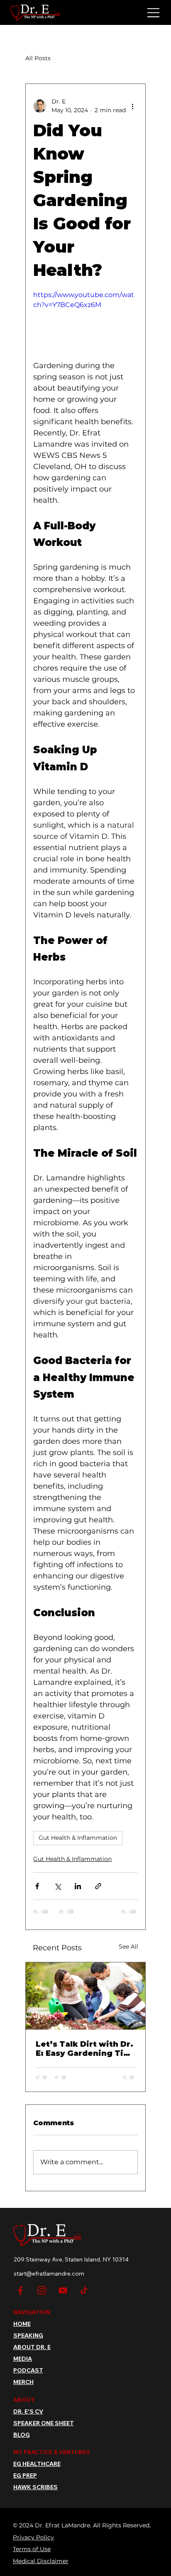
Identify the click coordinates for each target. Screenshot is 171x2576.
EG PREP (25, 2484)
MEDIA (23, 2367)
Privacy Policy (33, 2545)
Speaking (28, 2343)
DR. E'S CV (28, 2419)
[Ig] (42, 2298)
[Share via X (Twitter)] (57, 1886)
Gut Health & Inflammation (78, 1838)
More (75, 58)
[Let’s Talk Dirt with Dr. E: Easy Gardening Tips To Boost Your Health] (85, 1996)
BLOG (22, 2443)
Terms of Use (32, 2557)
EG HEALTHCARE (37, 2472)
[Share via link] (98, 1886)
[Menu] (154, 13)
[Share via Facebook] (37, 1886)
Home (22, 2332)
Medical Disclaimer (41, 2569)
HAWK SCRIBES (35, 2495)
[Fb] (21, 2298)
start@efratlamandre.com (49, 2281)
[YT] (63, 2298)
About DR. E (32, 2355)
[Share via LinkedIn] (78, 1886)
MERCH (23, 2390)
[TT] (84, 2298)
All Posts (38, 58)
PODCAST (28, 2378)
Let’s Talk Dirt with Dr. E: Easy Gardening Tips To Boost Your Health (84, 2049)
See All (128, 1947)
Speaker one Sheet (44, 2431)
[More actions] (133, 106)
